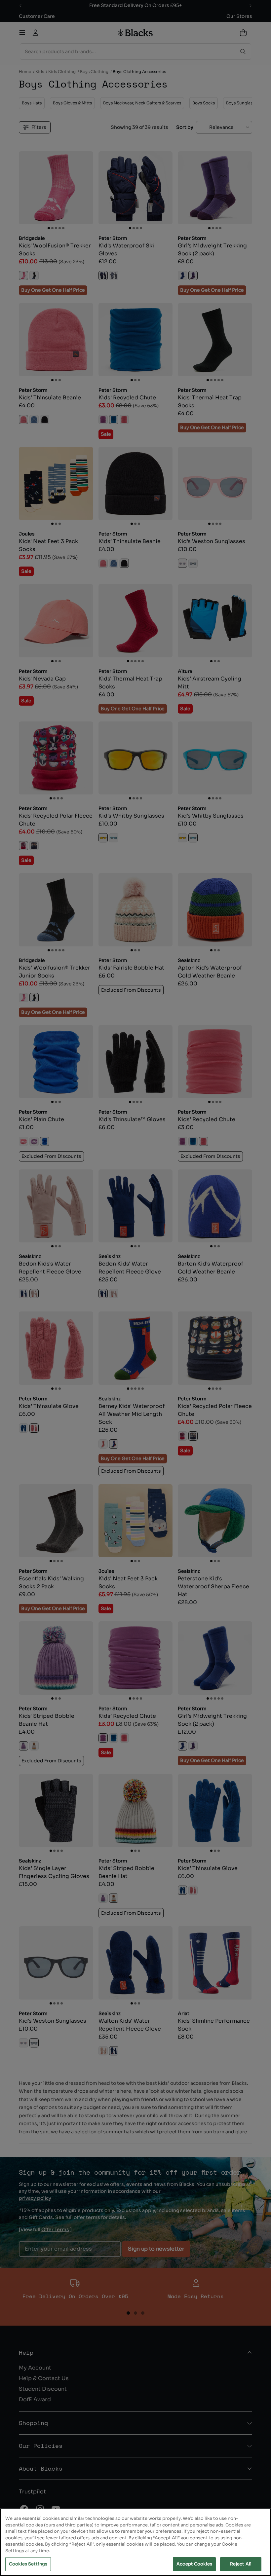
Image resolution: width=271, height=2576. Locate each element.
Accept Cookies (194, 2564)
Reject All (241, 2564)
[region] (135, 2542)
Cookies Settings (28, 2564)
